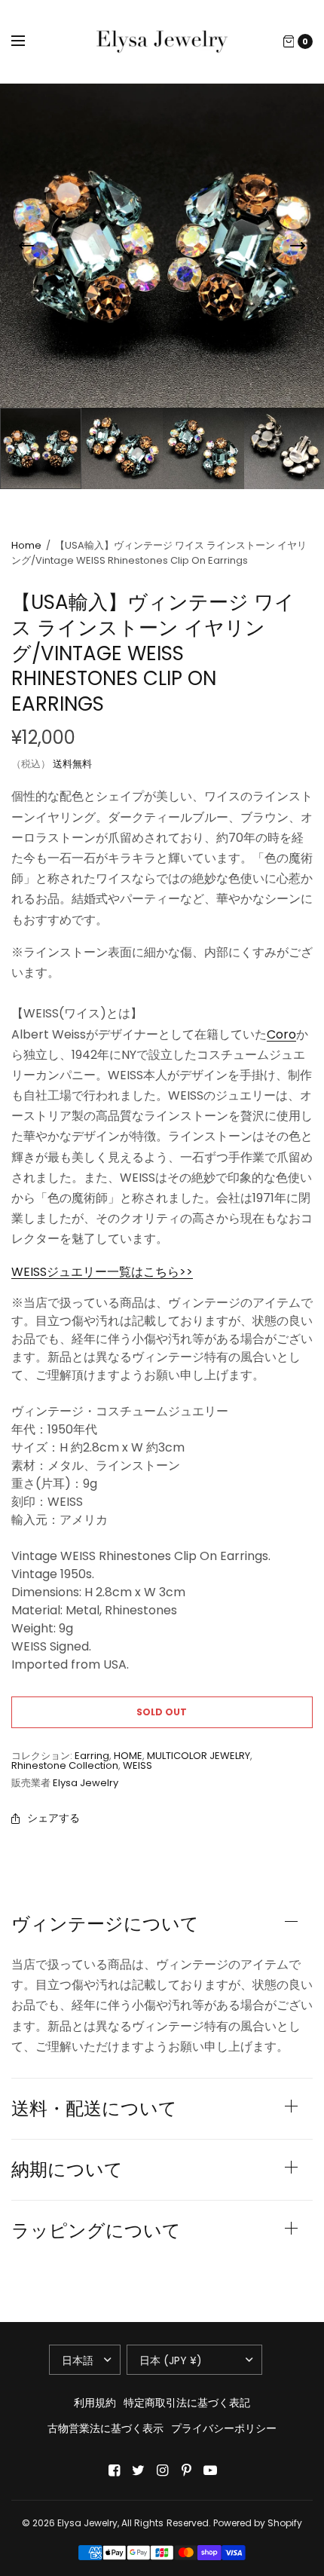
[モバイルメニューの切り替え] (28, 41)
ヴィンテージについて (105, 1924)
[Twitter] (138, 2470)
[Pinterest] (186, 2470)
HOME (128, 1756)
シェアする (53, 1818)
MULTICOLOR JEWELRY (199, 1756)
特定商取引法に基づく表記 (187, 2403)
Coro (281, 1034)
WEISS (138, 1765)
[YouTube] (210, 2470)
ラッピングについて (96, 2231)
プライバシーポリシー (224, 2428)
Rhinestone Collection (65, 1765)
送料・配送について (94, 2109)
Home (26, 545)
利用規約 (95, 2403)
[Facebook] (114, 2470)
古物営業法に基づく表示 (105, 2428)
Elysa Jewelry (86, 1783)
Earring (92, 1756)
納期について (67, 2170)
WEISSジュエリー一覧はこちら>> (102, 1272)
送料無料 (72, 764)
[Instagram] (162, 2470)
